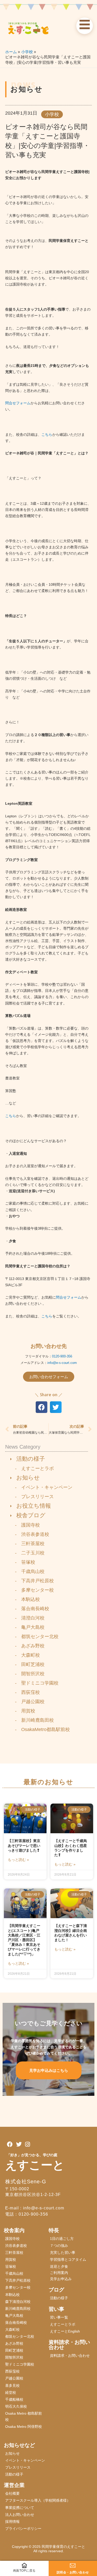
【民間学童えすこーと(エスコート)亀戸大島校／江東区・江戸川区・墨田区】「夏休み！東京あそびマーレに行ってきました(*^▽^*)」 (24, 1940)
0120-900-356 (62, 1356)
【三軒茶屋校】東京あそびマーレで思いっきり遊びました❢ (24, 1845)
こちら (47, 434)
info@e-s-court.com (62, 1363)
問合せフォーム (18, 403)
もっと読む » (18, 1860)
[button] (42, 1407)
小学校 (52, 114)
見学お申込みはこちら (49, 2070)
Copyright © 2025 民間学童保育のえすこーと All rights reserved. (50, 2549)
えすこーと (35, 2165)
